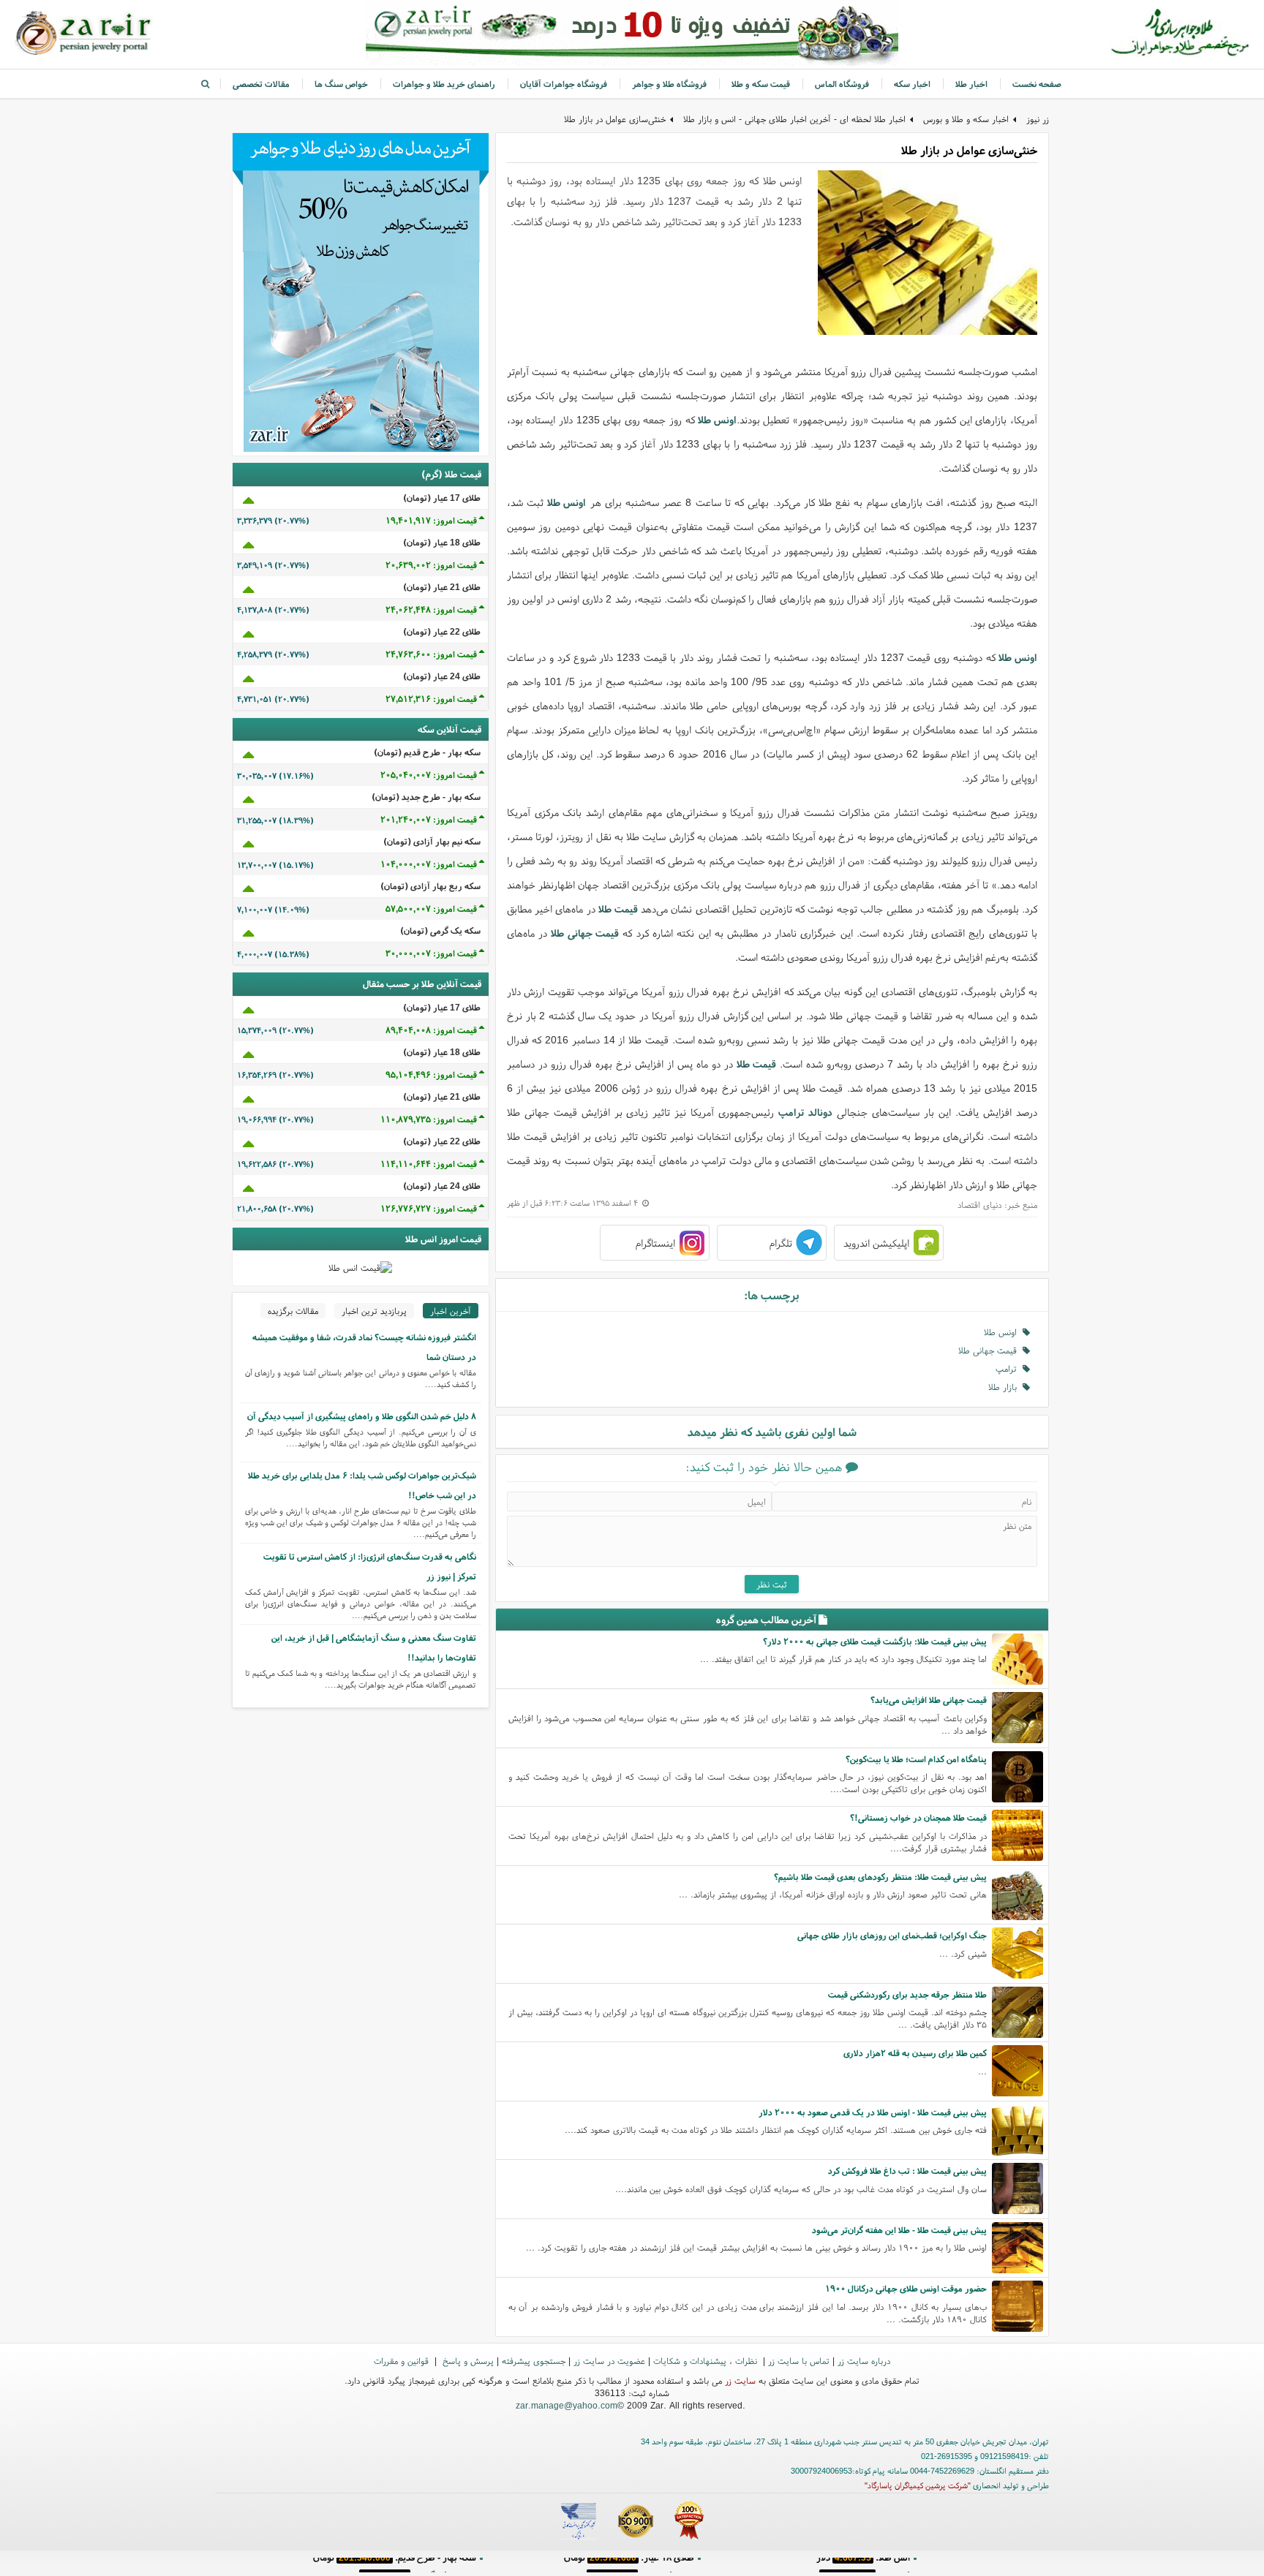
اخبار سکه (912, 84)
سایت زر (740, 2380)
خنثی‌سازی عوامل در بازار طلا (615, 119)
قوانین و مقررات (403, 2361)
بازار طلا (1005, 1387)
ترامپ (1009, 1368)
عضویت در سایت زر (609, 2361)
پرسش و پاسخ (467, 2361)
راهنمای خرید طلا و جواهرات (444, 84)
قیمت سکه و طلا (761, 84)
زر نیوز (1038, 119)
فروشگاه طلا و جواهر (669, 84)
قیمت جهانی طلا (585, 933)
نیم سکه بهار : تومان (863, 2565)
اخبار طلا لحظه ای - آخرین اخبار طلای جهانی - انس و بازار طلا (794, 119)
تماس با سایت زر (799, 2361)
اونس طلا (717, 420)
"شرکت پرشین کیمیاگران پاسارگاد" (918, 2485)
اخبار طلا (971, 84)
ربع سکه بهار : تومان (629, 2565)
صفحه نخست (1037, 84)
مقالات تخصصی (261, 84)
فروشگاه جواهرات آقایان (564, 84)
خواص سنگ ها (341, 84)
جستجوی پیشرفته (534, 2361)
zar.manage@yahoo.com (567, 2405)
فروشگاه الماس (842, 84)
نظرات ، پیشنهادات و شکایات (707, 2361)
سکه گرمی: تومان (395, 2565)
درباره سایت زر (864, 2361)
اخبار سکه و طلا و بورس (966, 119)
